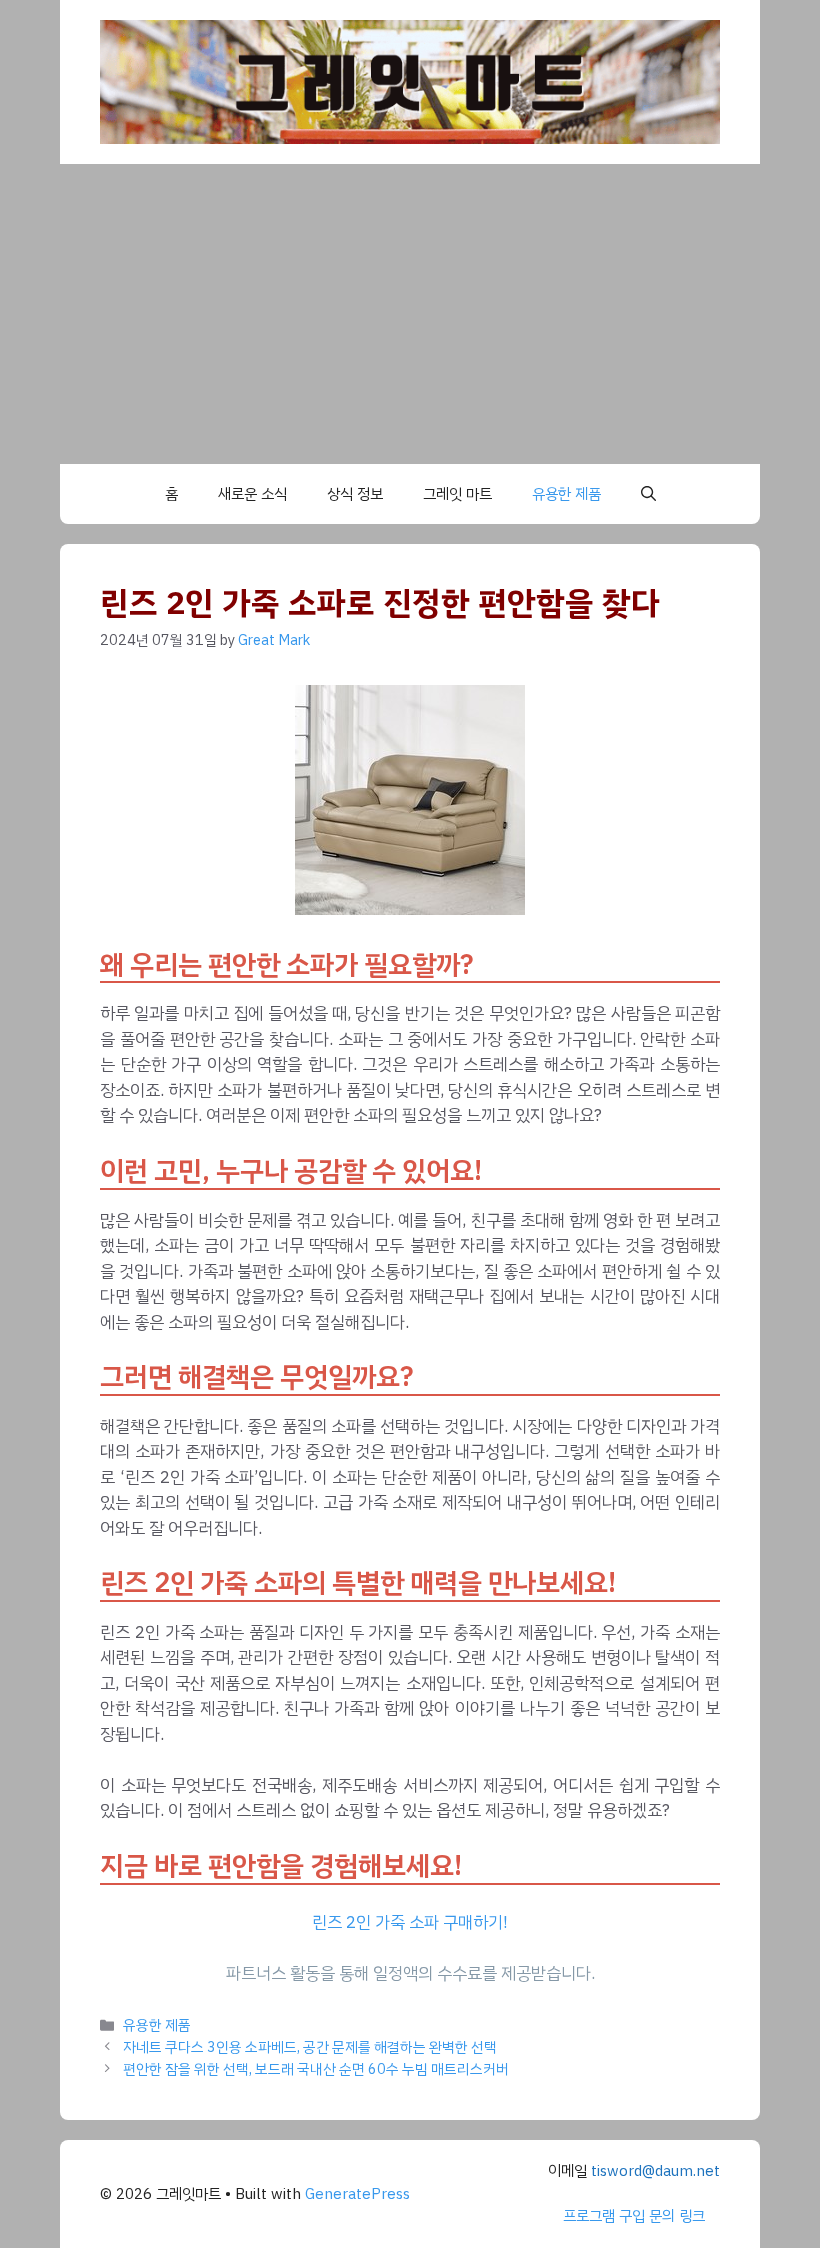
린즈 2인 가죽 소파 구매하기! (410, 1922)
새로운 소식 (252, 494)
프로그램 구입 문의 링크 (634, 2216)
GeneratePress (357, 2194)
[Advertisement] (410, 314)
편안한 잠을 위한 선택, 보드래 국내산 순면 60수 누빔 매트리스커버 (316, 2069)
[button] (648, 494)
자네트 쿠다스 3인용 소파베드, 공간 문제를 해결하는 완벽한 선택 (310, 2047)
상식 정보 (355, 494)
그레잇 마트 (457, 494)
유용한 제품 (566, 494)
